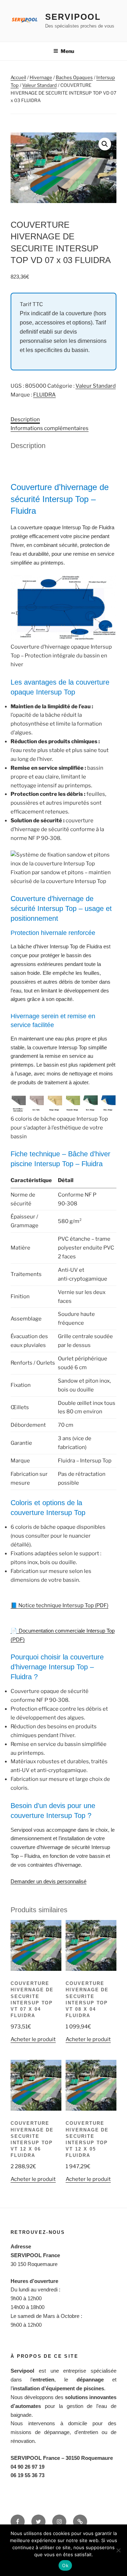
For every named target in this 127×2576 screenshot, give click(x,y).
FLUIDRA (44, 395)
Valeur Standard (40, 85)
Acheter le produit (33, 2039)
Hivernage (41, 77)
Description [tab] (25, 419)
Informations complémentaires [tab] (50, 428)
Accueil (18, 77)
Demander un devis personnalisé (49, 1881)
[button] (105, 144)
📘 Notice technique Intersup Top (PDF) (59, 1605)
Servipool (73, 17)
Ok (65, 2565)
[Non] (118, 2550)
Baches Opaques (74, 77)
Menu (67, 51)
